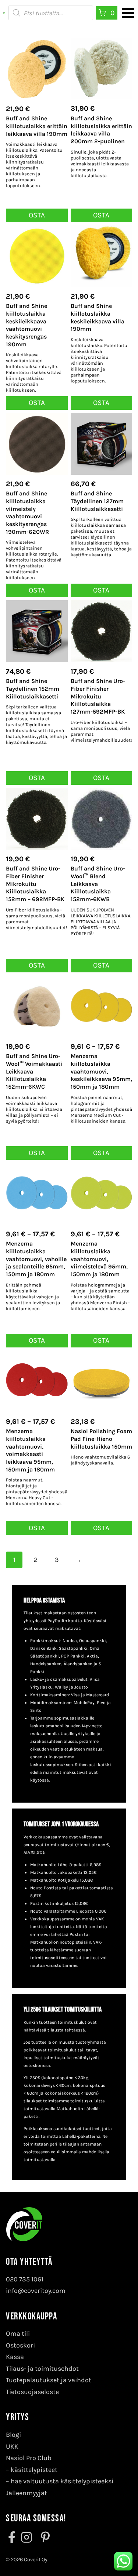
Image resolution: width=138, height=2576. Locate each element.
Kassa (15, 2357)
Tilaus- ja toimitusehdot (42, 2369)
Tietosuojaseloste (32, 2392)
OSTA (101, 965)
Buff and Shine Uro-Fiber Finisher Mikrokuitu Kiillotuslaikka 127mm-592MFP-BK (98, 696)
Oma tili (18, 2333)
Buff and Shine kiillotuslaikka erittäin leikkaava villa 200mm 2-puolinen (101, 130)
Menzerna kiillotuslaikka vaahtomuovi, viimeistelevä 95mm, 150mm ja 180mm (99, 1259)
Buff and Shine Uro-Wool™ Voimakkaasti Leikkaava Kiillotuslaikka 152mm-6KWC (34, 1071)
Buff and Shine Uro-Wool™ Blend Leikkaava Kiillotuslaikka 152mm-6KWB (98, 884)
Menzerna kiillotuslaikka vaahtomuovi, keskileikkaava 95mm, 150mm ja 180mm (101, 1071)
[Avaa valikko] (128, 13)
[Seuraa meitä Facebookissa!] (13, 2537)
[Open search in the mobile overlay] (51, 13)
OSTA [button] (37, 215)
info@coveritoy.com (36, 2291)
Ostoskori (20, 2345)
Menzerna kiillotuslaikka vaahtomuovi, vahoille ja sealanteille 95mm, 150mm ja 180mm (36, 1259)
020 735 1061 (25, 2279)
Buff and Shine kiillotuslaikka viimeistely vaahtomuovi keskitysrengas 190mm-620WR (27, 513)
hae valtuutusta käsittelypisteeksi (62, 2481)
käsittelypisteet (34, 2470)
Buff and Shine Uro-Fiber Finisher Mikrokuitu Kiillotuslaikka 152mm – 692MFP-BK (35, 884)
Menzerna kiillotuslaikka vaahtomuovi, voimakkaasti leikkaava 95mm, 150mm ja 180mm (30, 1450)
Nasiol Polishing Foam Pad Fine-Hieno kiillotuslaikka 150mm (101, 1439)
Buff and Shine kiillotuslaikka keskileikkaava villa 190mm (98, 317)
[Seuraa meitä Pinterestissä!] (43, 2537)
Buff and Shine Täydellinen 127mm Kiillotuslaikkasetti (97, 501)
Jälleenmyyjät (26, 2493)
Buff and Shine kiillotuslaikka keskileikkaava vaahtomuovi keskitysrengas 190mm (26, 325)
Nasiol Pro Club (29, 2458)
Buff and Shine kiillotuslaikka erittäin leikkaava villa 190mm (37, 126)
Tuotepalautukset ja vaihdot (49, 2380)
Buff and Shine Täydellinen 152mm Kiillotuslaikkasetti (33, 689)
